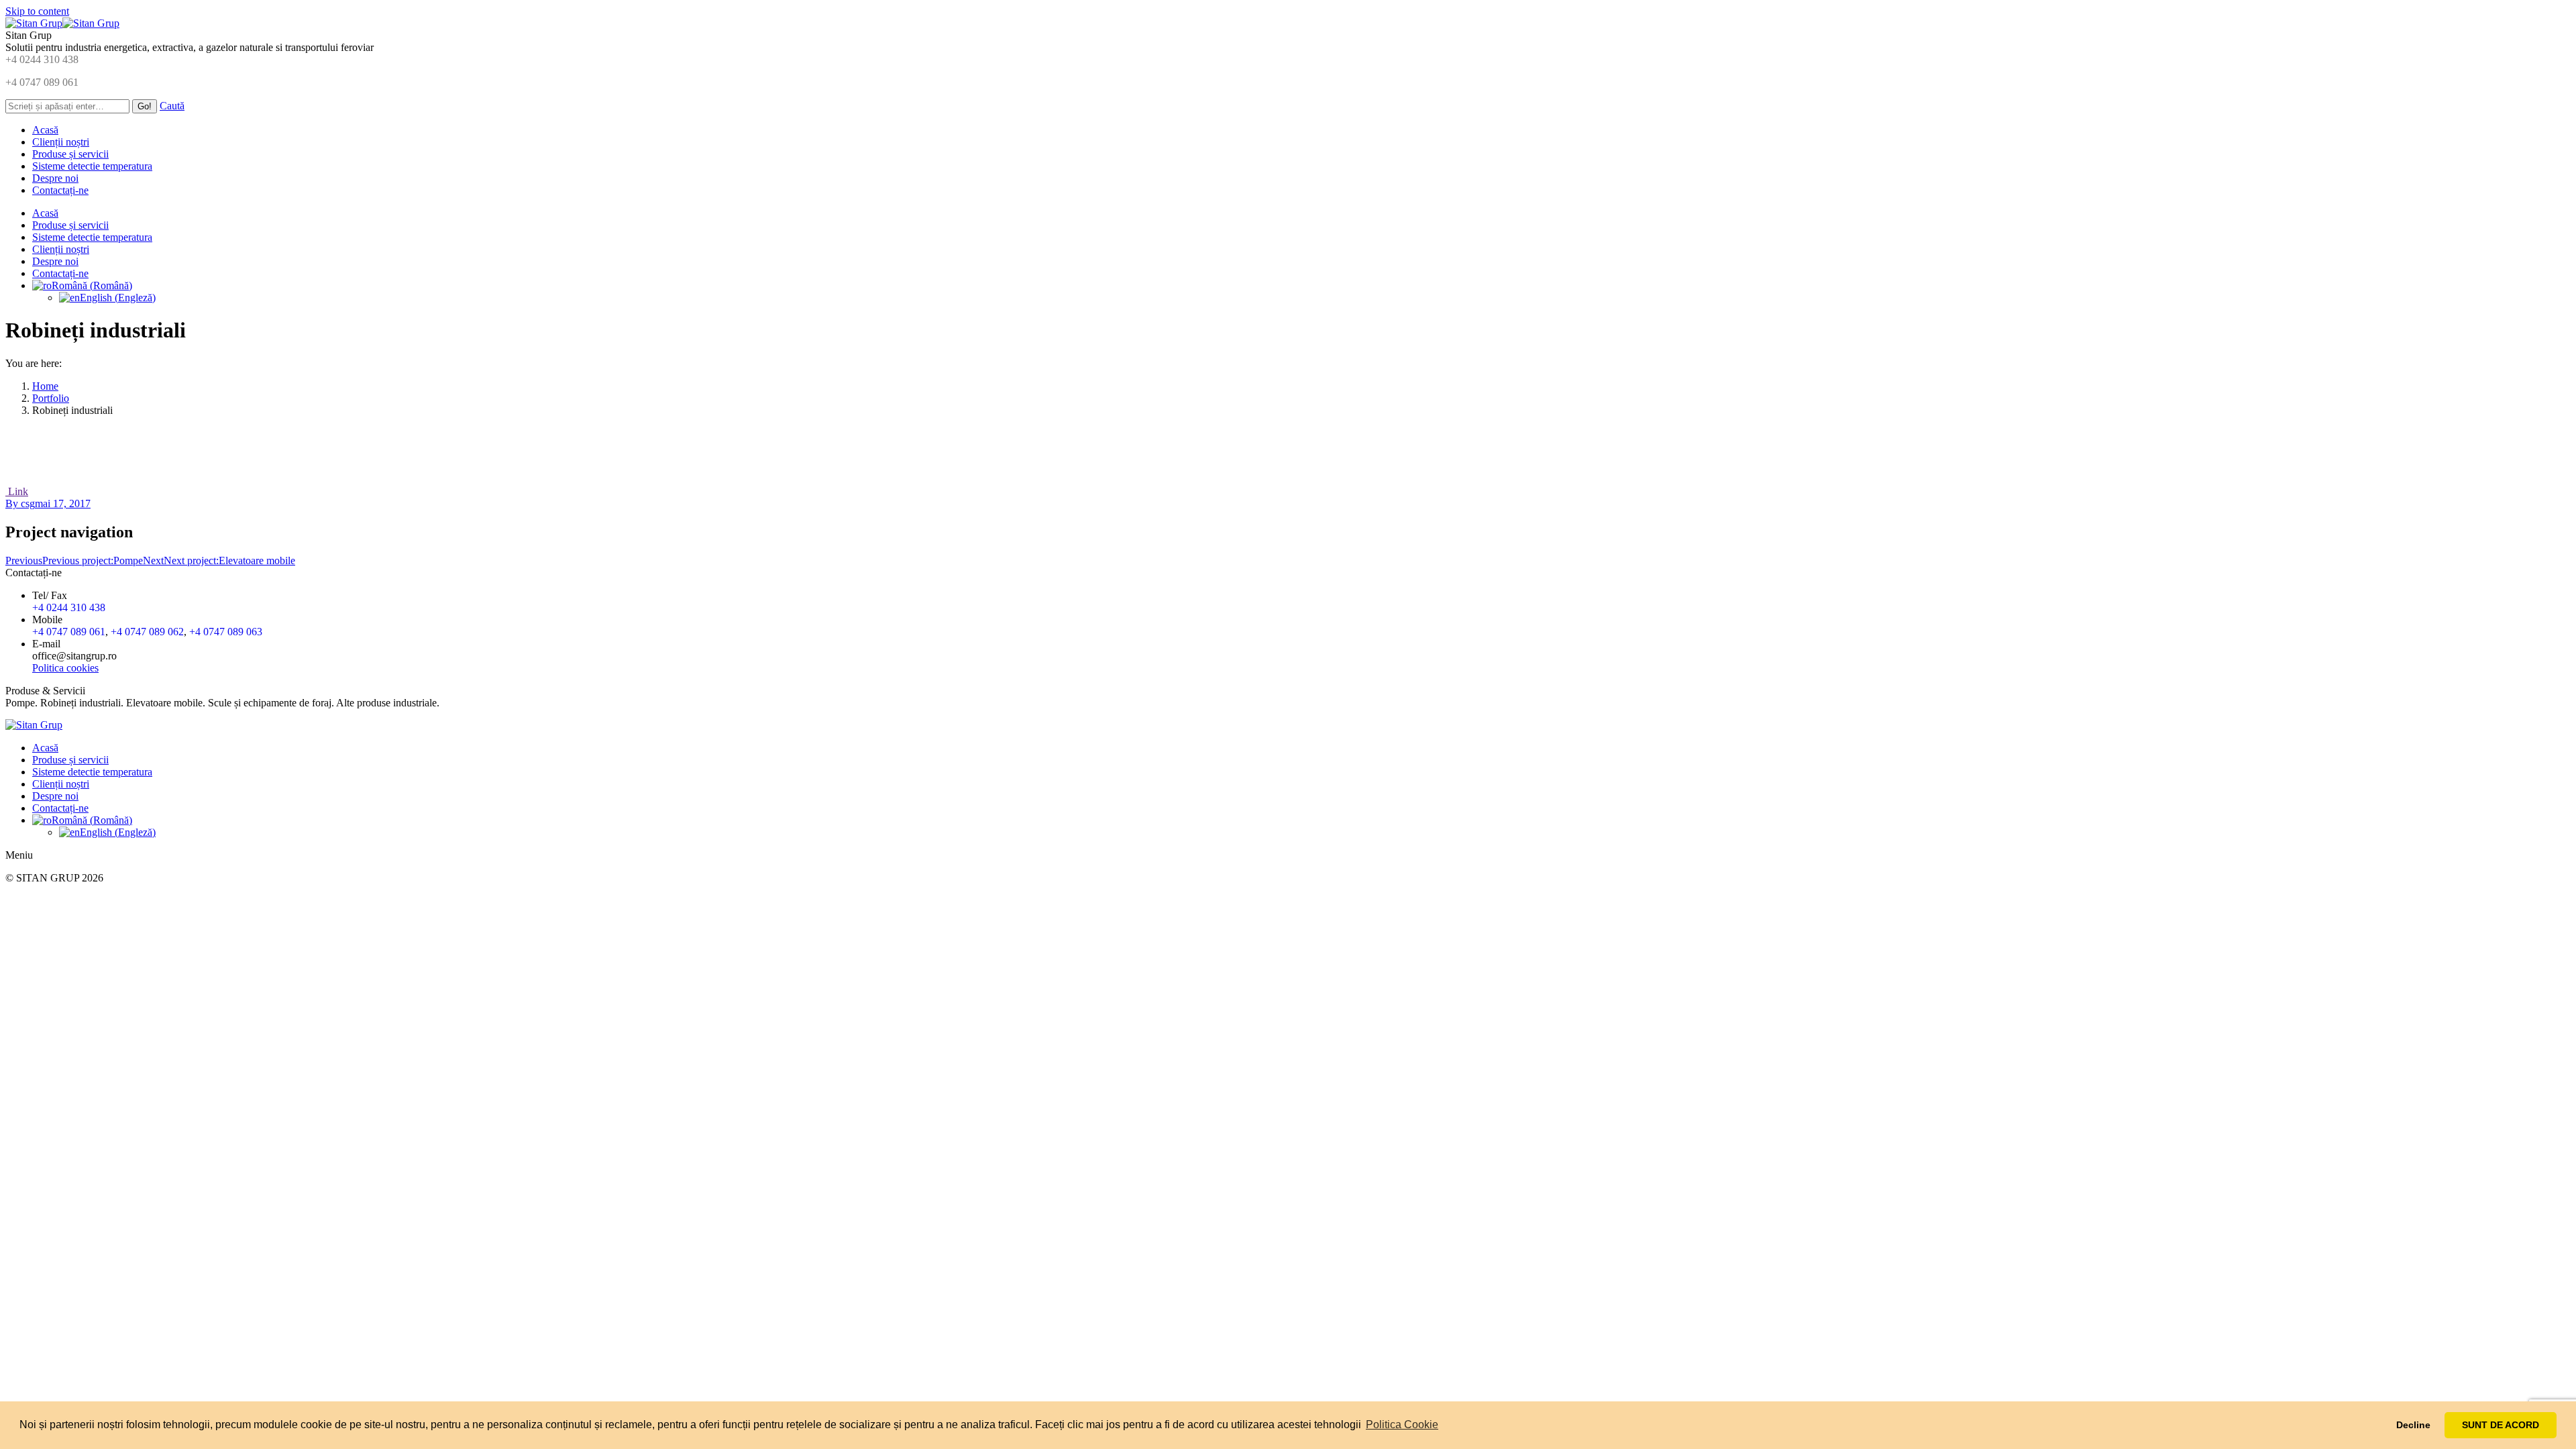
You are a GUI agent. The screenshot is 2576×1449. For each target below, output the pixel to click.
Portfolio (51, 398)
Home (45, 386)
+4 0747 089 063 (226, 632)
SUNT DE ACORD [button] (2501, 1425)
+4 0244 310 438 (42, 59)
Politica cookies (65, 668)
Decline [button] (2413, 1425)
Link (17, 491)
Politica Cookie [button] (1402, 1425)
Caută (172, 106)
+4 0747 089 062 (147, 632)
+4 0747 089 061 (42, 82)
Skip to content (37, 11)
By (20, 503)
